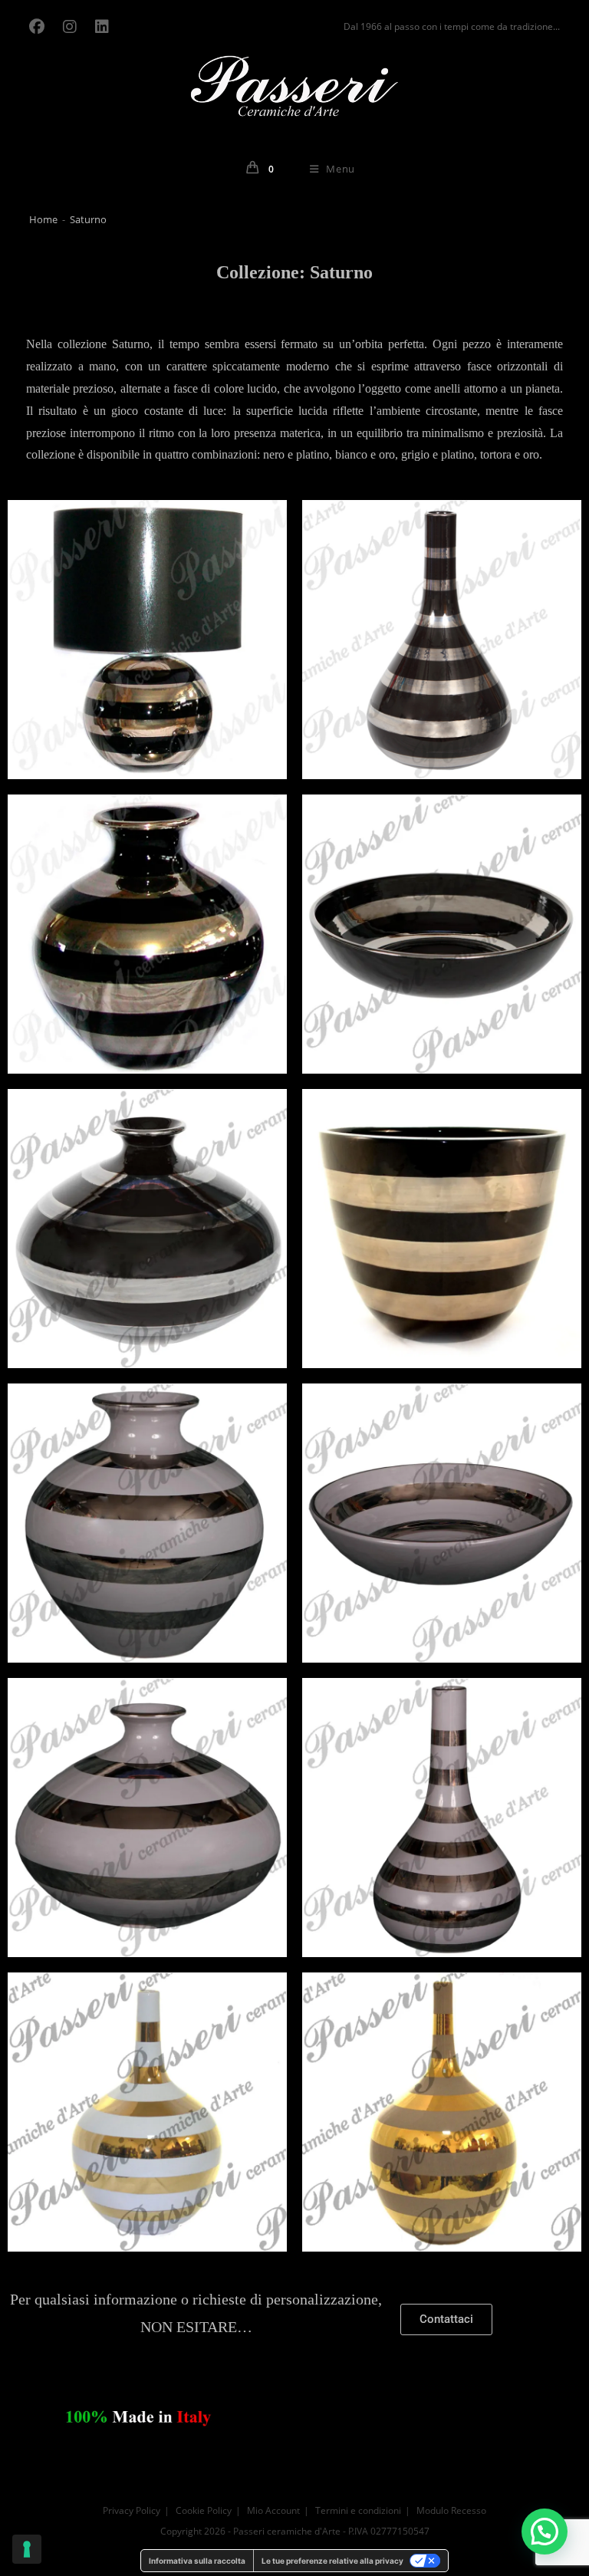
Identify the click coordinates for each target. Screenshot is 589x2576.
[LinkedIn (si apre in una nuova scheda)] (102, 27)
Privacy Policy (132, 2510)
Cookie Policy (204, 2510)
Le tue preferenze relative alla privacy (332, 2561)
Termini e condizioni (358, 2510)
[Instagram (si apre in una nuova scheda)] (70, 27)
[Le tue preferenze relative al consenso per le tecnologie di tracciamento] (27, 2549)
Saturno (88, 219)
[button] (545, 2532)
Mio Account (273, 2510)
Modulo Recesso (451, 2510)
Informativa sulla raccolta (197, 2561)
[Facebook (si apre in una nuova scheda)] (41, 27)
